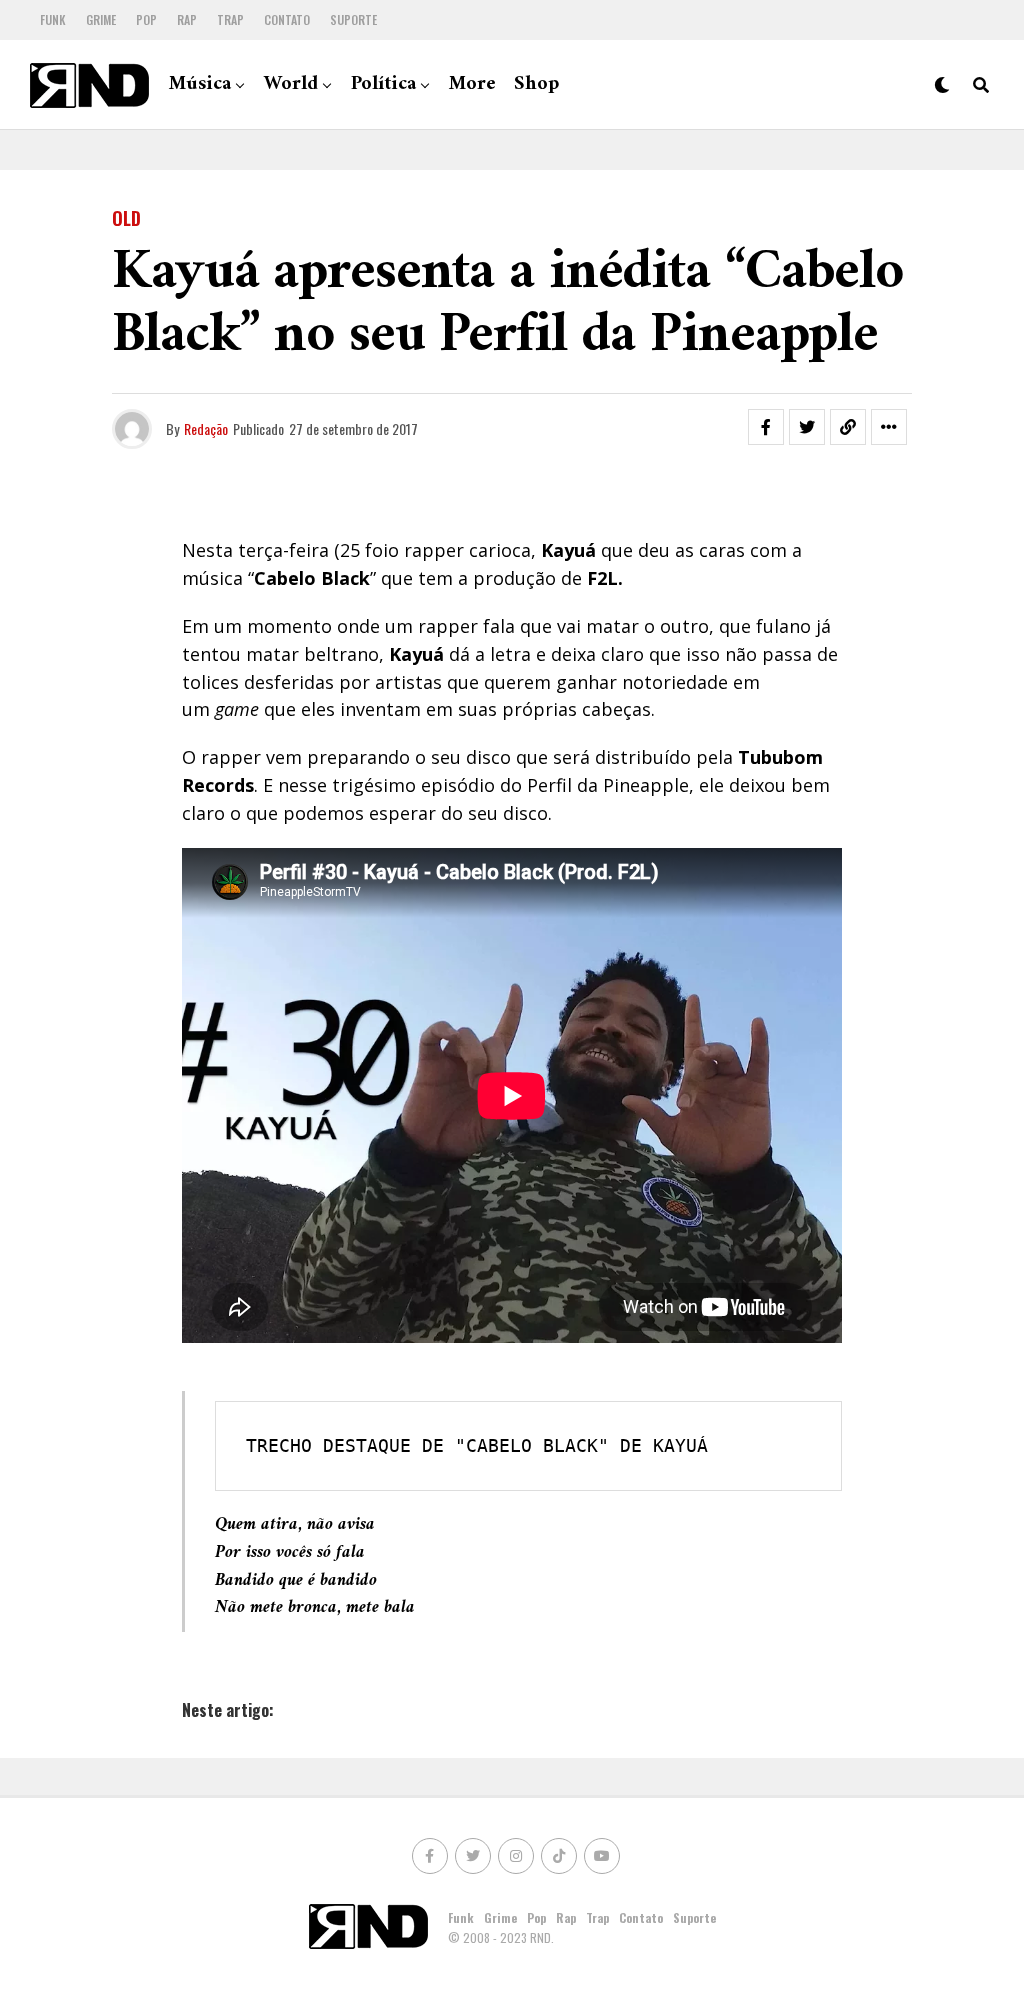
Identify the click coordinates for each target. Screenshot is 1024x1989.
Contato (287, 19)
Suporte (353, 19)
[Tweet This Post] (807, 427)
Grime (101, 19)
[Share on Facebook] (766, 427)
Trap (230, 19)
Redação (206, 428)
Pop (146, 19)
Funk (53, 19)
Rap (187, 19)
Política (383, 84)
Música (200, 84)
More (472, 84)
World (291, 84)
